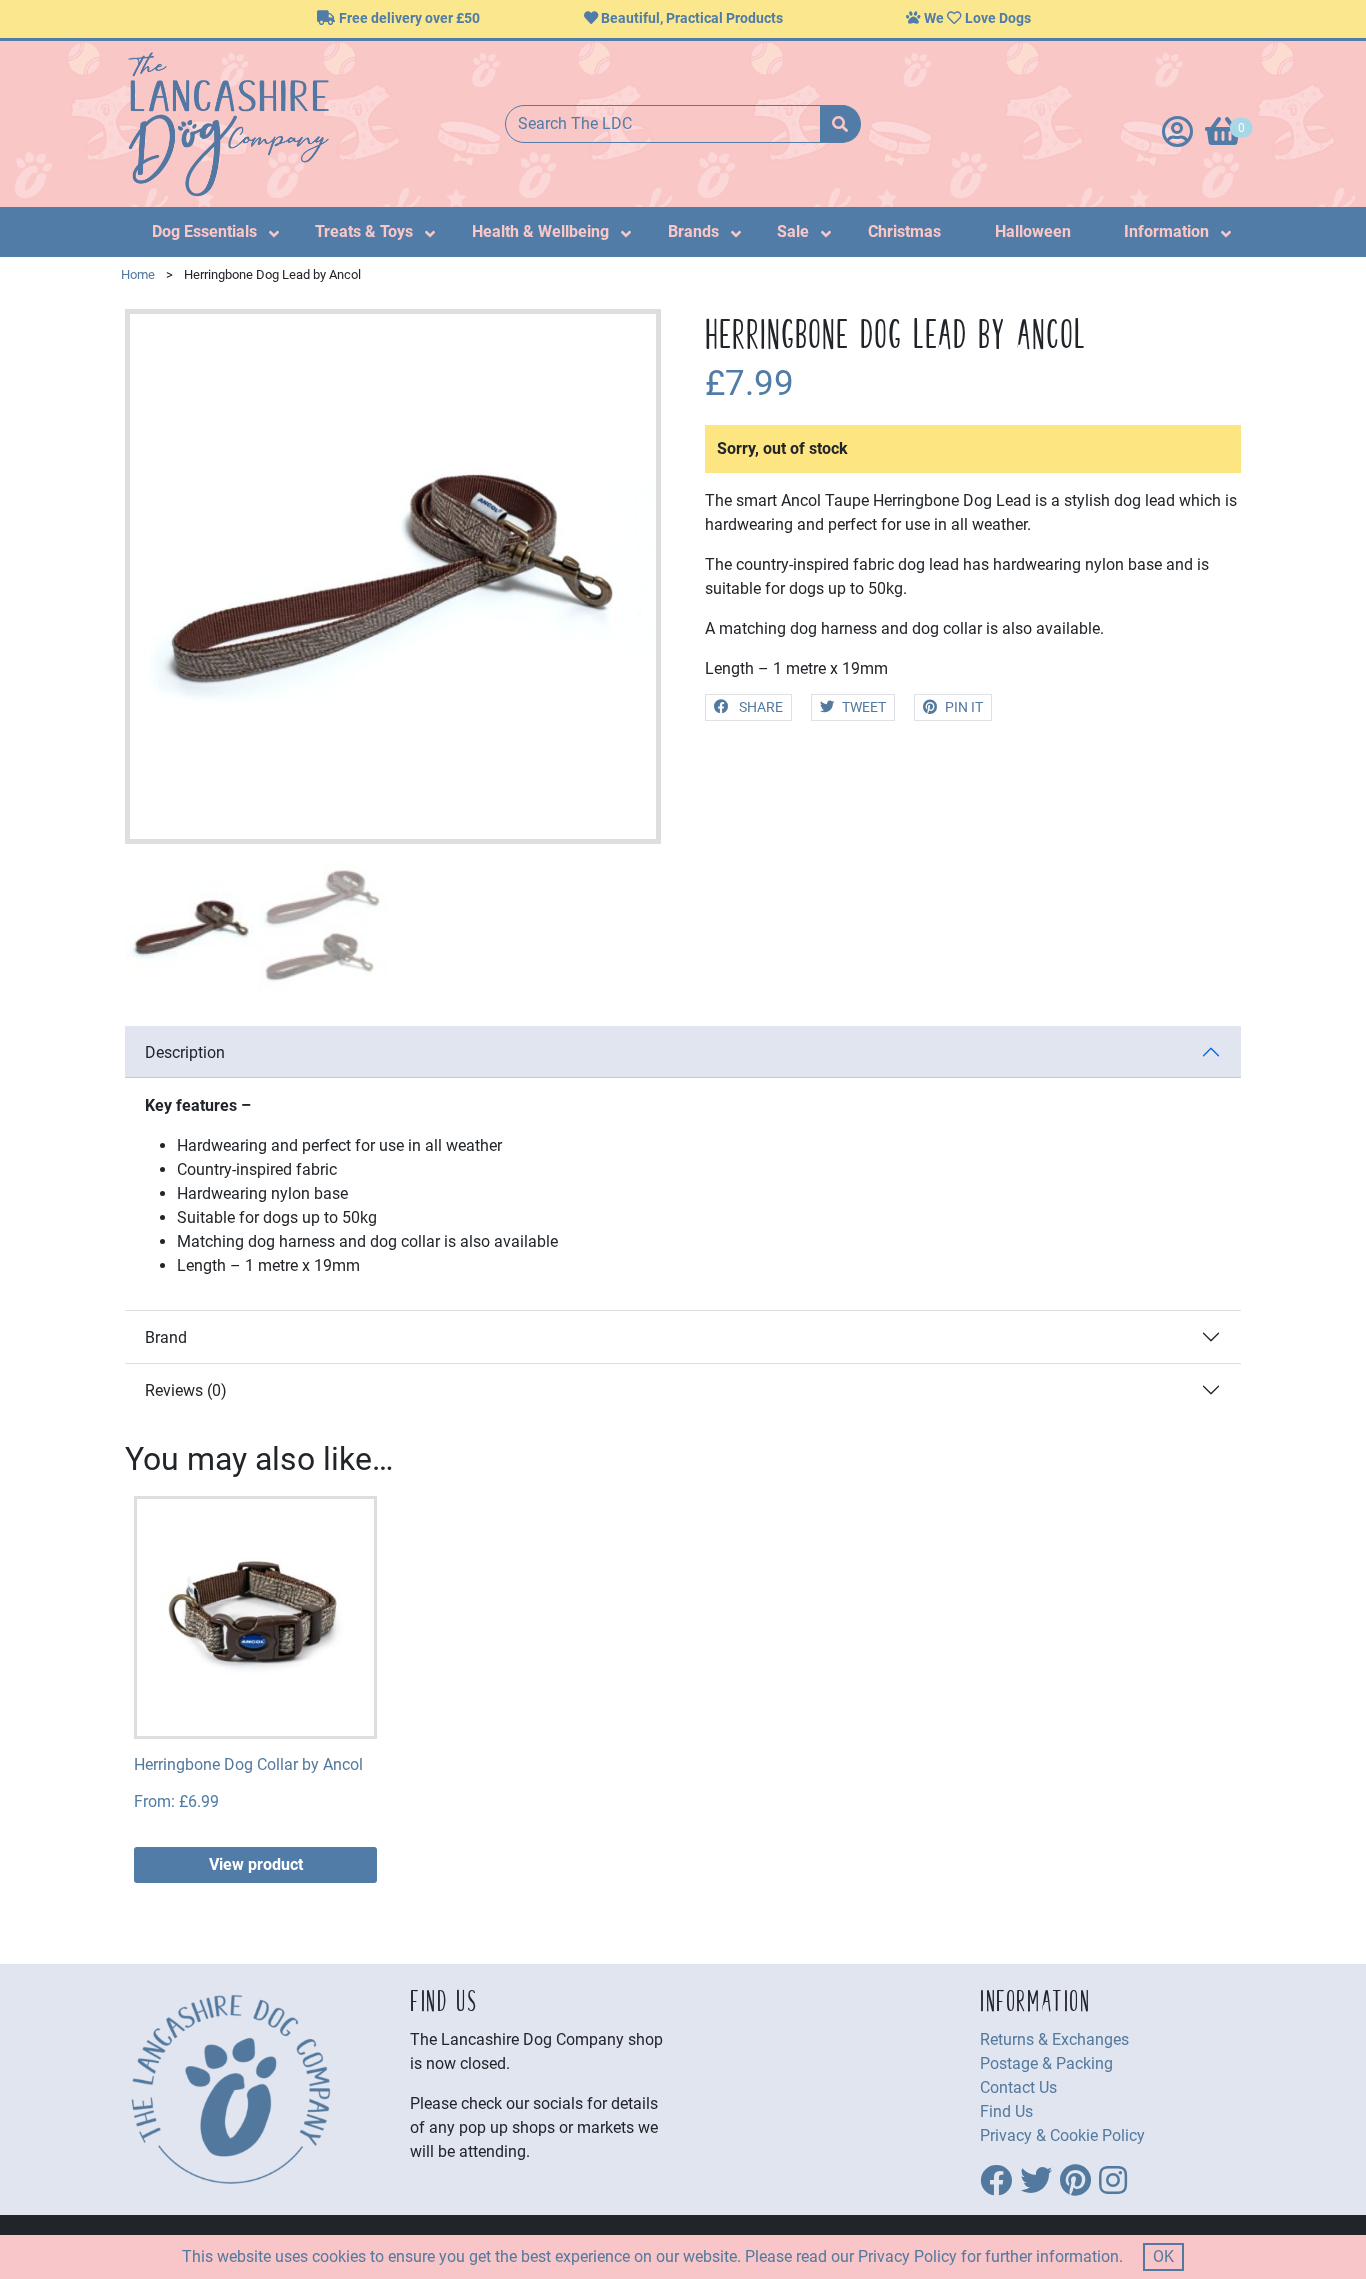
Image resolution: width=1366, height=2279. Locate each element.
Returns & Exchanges (1054, 2039)
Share (759, 707)
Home (138, 274)
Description (185, 1052)
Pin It (964, 707)
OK (1163, 2256)
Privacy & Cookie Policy (1062, 2135)
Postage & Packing (1046, 2063)
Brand (166, 1337)
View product (256, 1864)
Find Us (1006, 2111)
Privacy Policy (907, 2256)
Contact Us (1018, 2087)
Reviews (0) (186, 1390)
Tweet (864, 707)
